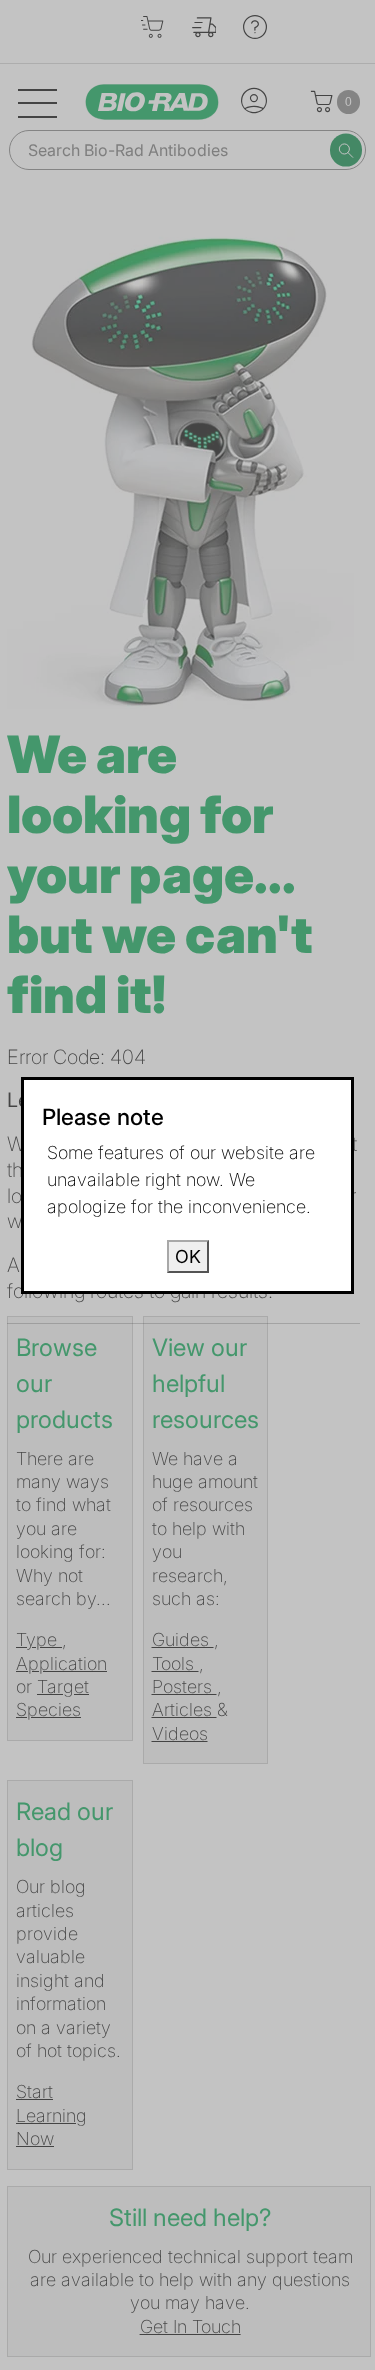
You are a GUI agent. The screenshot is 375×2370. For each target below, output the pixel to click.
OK (188, 1256)
